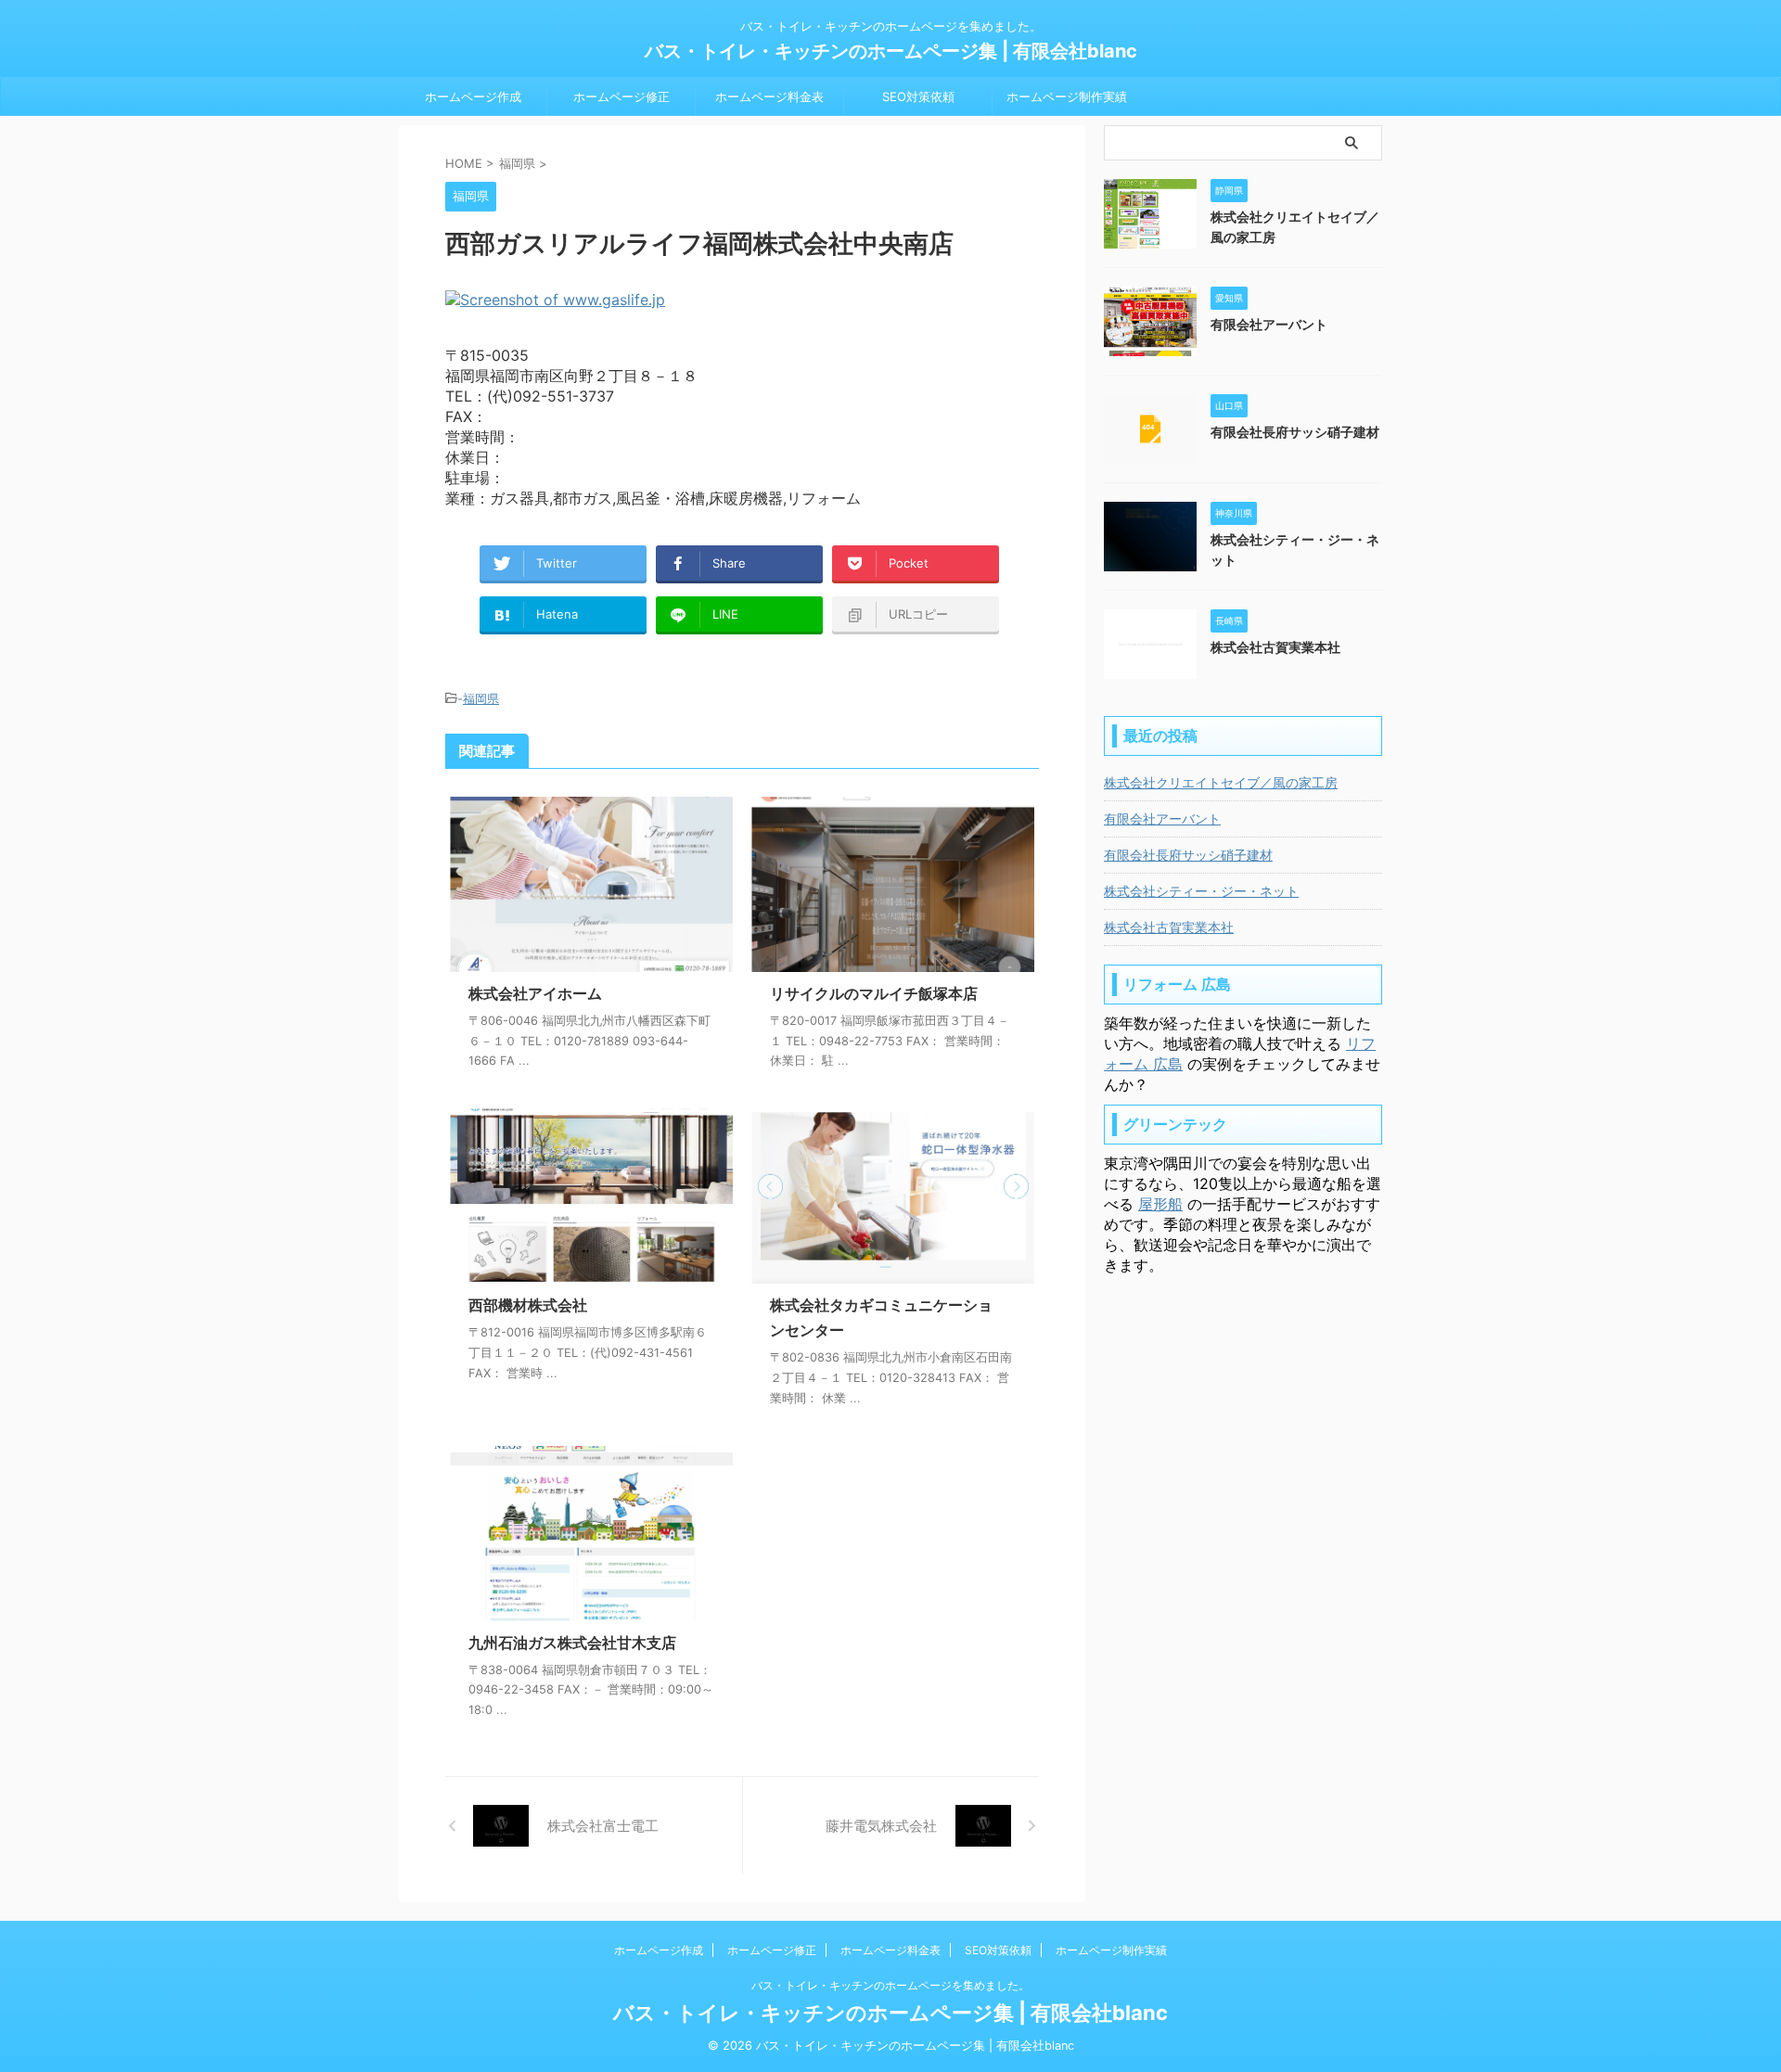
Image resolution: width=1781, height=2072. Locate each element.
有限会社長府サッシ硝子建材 (1295, 432)
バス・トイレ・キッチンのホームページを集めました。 (890, 1985)
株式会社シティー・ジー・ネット (1201, 891)
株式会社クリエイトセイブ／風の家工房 (1221, 782)
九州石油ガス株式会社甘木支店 (572, 1643)
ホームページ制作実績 (1067, 96)
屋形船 (1160, 1204)
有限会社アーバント (1269, 324)
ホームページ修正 (621, 96)
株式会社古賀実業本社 (1275, 647)
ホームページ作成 (473, 96)
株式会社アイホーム (535, 993)
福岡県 (481, 698)
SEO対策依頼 (918, 96)
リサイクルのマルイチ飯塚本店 (874, 993)
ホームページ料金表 (769, 96)
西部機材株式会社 (528, 1305)
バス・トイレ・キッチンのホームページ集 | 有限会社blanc (891, 51)
